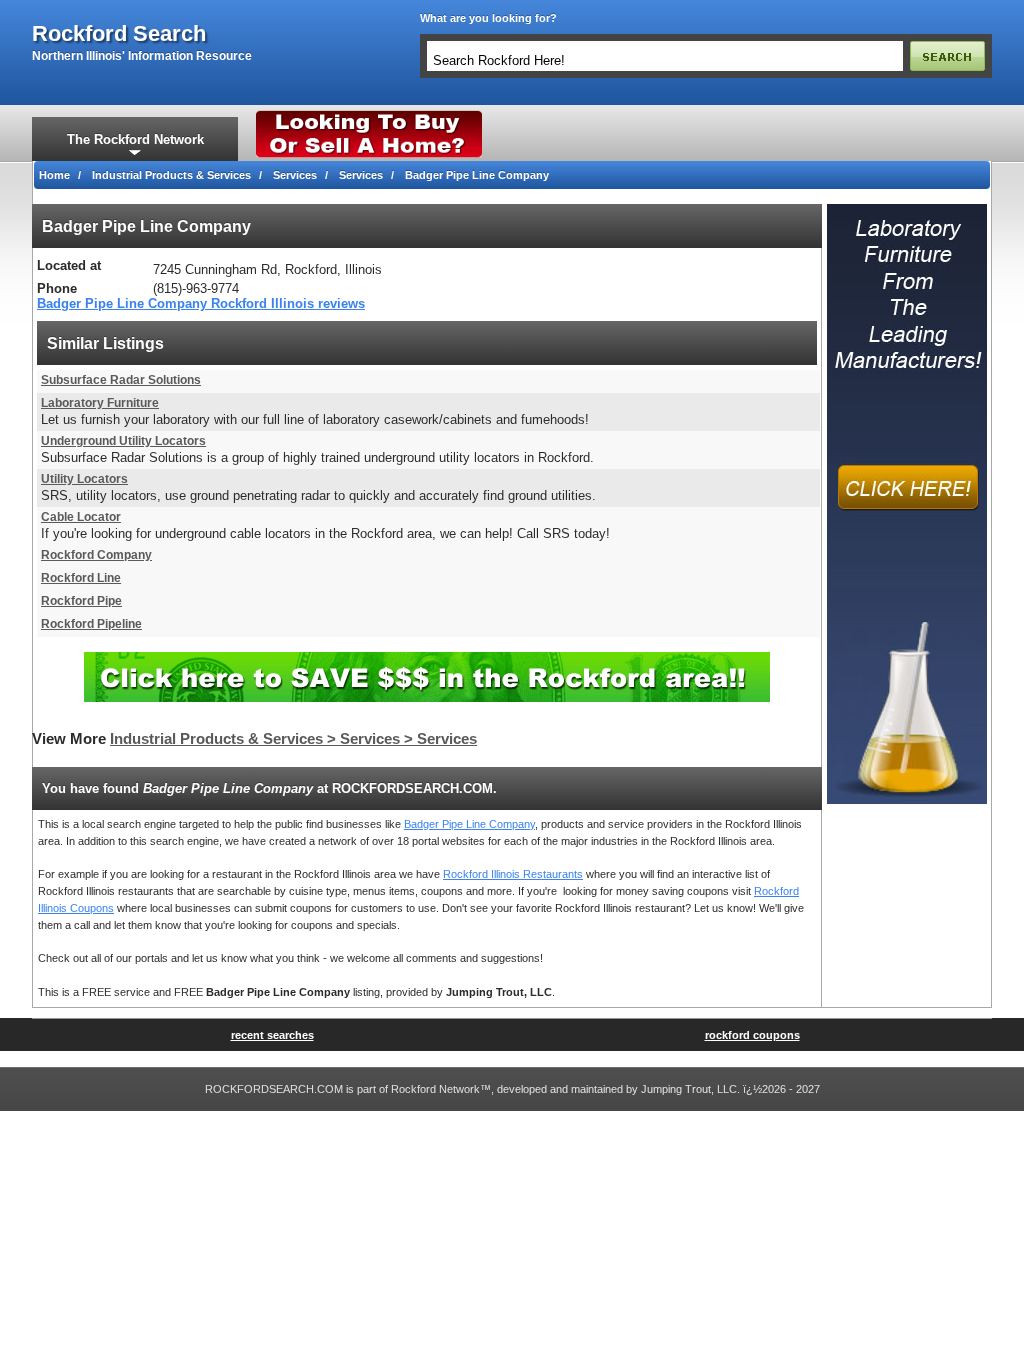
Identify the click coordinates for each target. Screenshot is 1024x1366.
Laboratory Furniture (100, 403)
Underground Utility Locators (123, 441)
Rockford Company (96, 555)
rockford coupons (752, 1035)
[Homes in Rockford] (369, 115)
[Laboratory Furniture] (907, 210)
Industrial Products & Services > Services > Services (293, 739)
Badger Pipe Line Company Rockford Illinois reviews (201, 303)
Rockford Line (81, 578)
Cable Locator (81, 517)
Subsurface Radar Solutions (121, 380)
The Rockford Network (135, 139)
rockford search (119, 34)
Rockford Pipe (81, 601)
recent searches (272, 1035)
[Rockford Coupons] (427, 659)
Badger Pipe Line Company (469, 824)
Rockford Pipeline (91, 624)
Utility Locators (84, 479)
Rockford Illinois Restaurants (513, 874)
